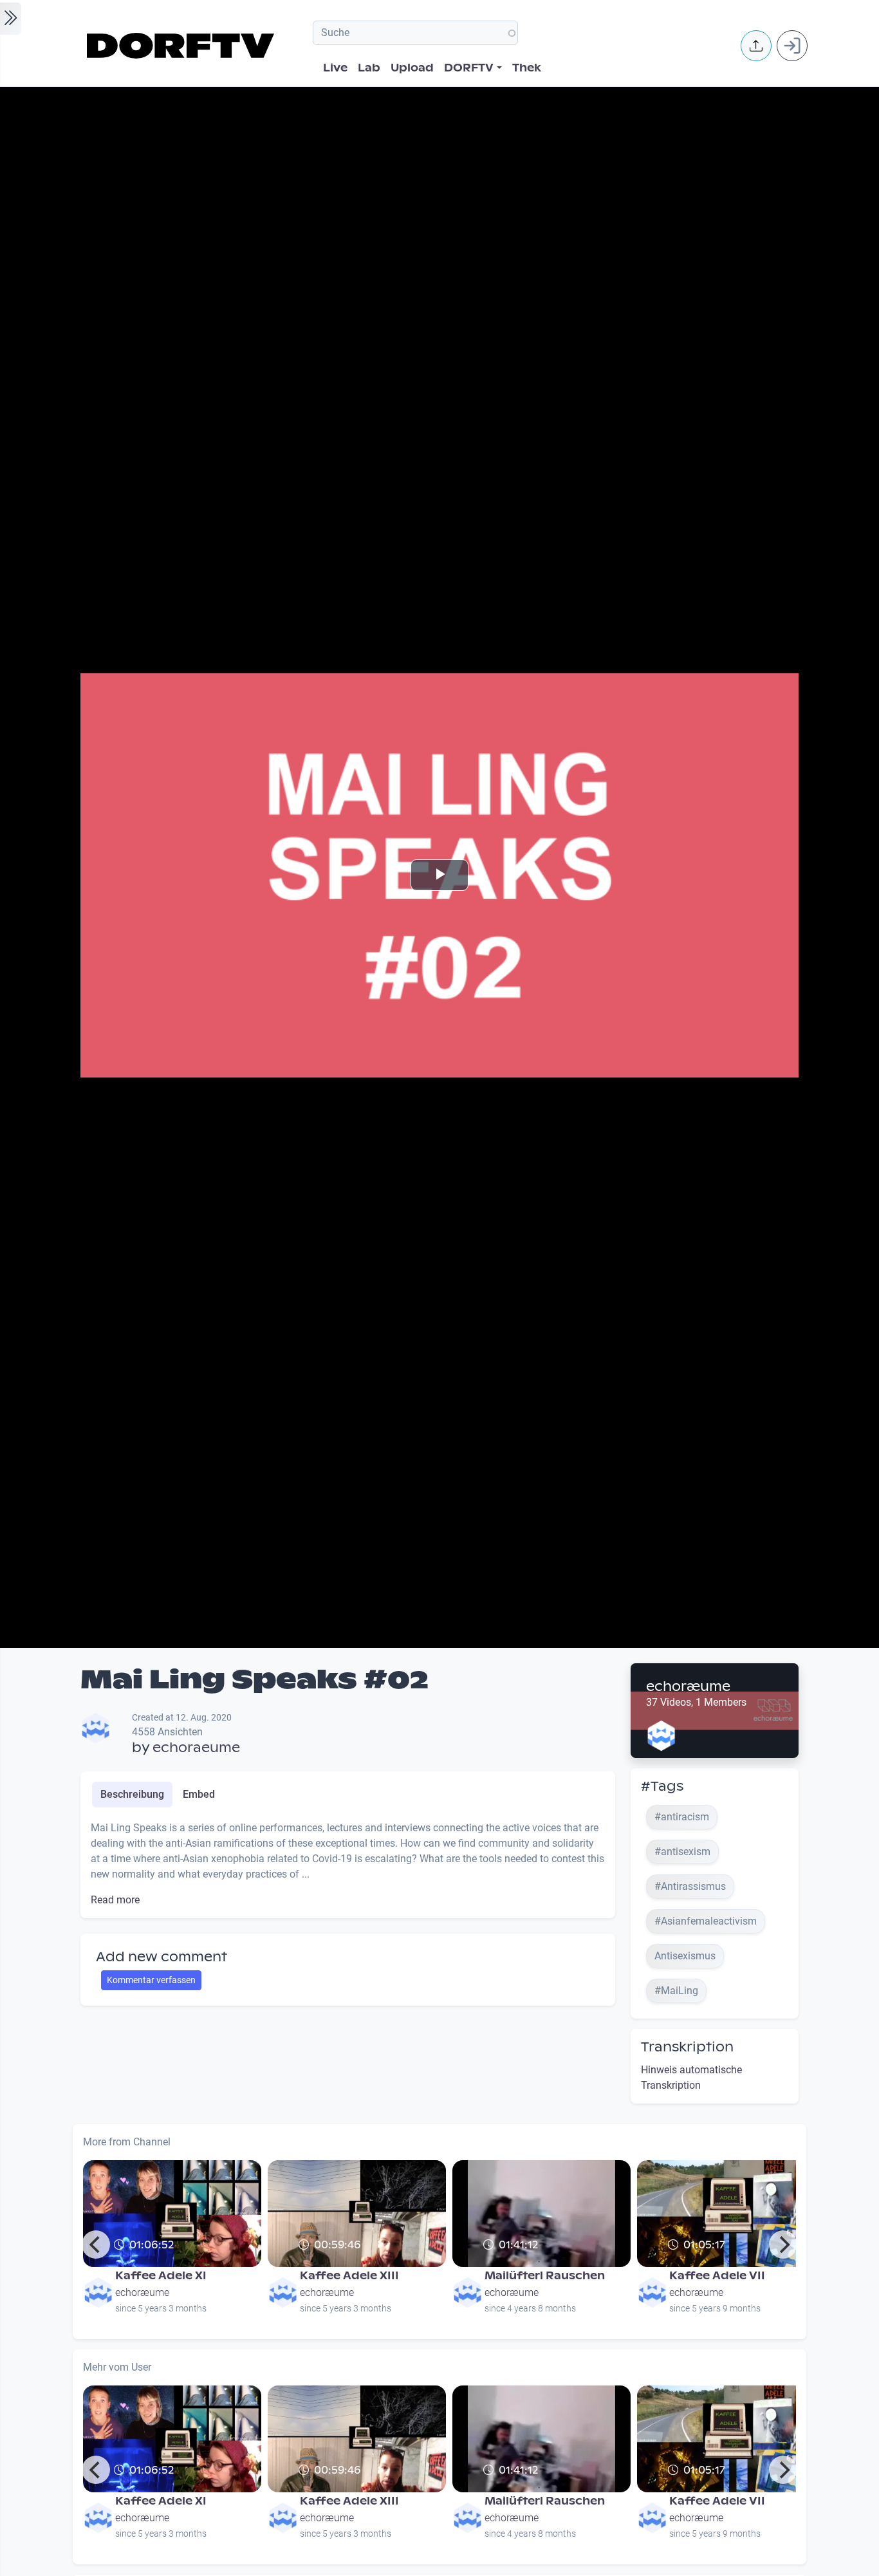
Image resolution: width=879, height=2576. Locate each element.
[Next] (783, 2245)
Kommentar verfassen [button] (151, 1980)
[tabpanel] (348, 1864)
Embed (199, 1794)
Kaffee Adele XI (161, 2276)
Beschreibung (132, 1794)
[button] (756, 46)
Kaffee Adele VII (717, 2276)
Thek (527, 68)
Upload (412, 68)
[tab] (132, 1795)
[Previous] (96, 2245)
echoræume (688, 1686)
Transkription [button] (687, 2047)
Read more (115, 1900)
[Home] (182, 46)
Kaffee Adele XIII (349, 2276)
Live (335, 68)
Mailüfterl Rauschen (545, 2276)
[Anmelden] (792, 46)
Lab (369, 68)
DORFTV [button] (469, 68)
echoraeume (196, 1748)
